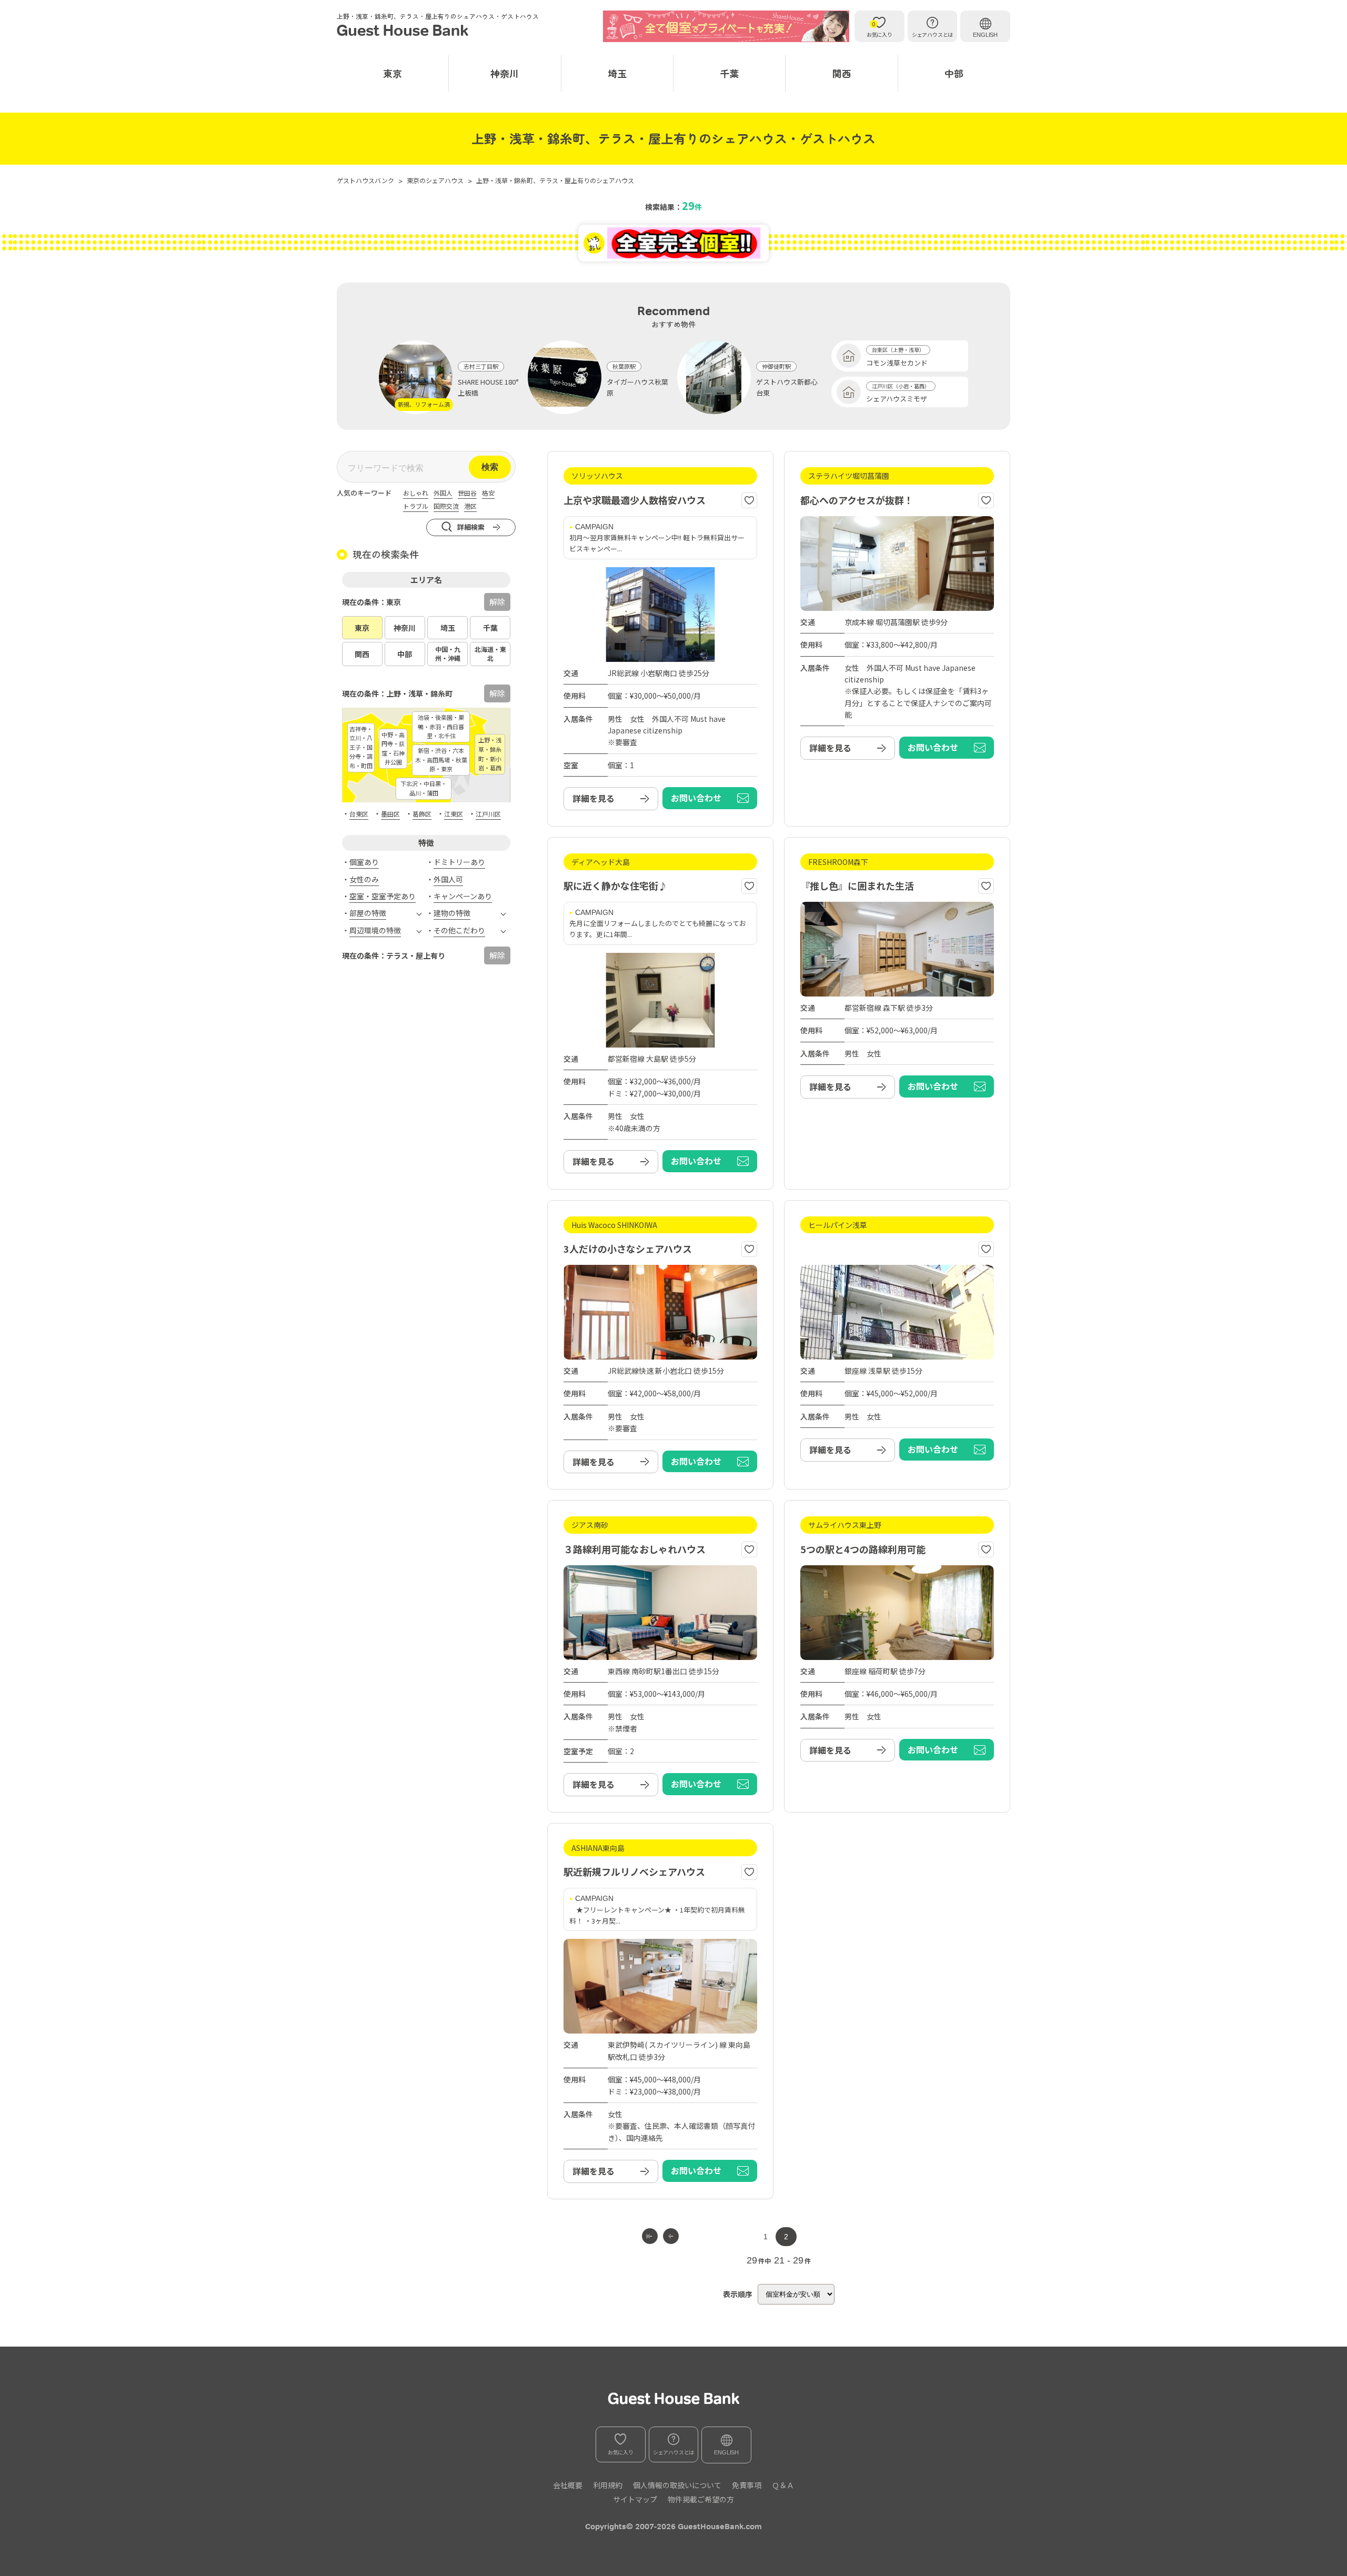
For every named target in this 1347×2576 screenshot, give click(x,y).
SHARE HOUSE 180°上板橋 (488, 387)
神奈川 (505, 73)
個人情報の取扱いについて (677, 2485)
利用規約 (608, 2485)
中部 (954, 73)
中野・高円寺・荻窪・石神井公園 (393, 748)
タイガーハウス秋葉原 (637, 387)
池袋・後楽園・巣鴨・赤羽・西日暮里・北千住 (441, 726)
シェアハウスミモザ (897, 399)
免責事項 (747, 2485)
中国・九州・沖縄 (448, 653)
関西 (842, 73)
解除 (497, 602)
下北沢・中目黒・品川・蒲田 (424, 788)
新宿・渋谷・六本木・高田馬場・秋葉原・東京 (441, 759)
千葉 (729, 73)
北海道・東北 (490, 653)
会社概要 (568, 2485)
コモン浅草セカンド (897, 363)
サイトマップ (635, 2499)
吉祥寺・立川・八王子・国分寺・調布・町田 (361, 747)
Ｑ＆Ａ (783, 2485)
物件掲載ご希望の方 (701, 2499)
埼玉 (617, 73)
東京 (393, 73)
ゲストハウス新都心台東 (787, 387)
